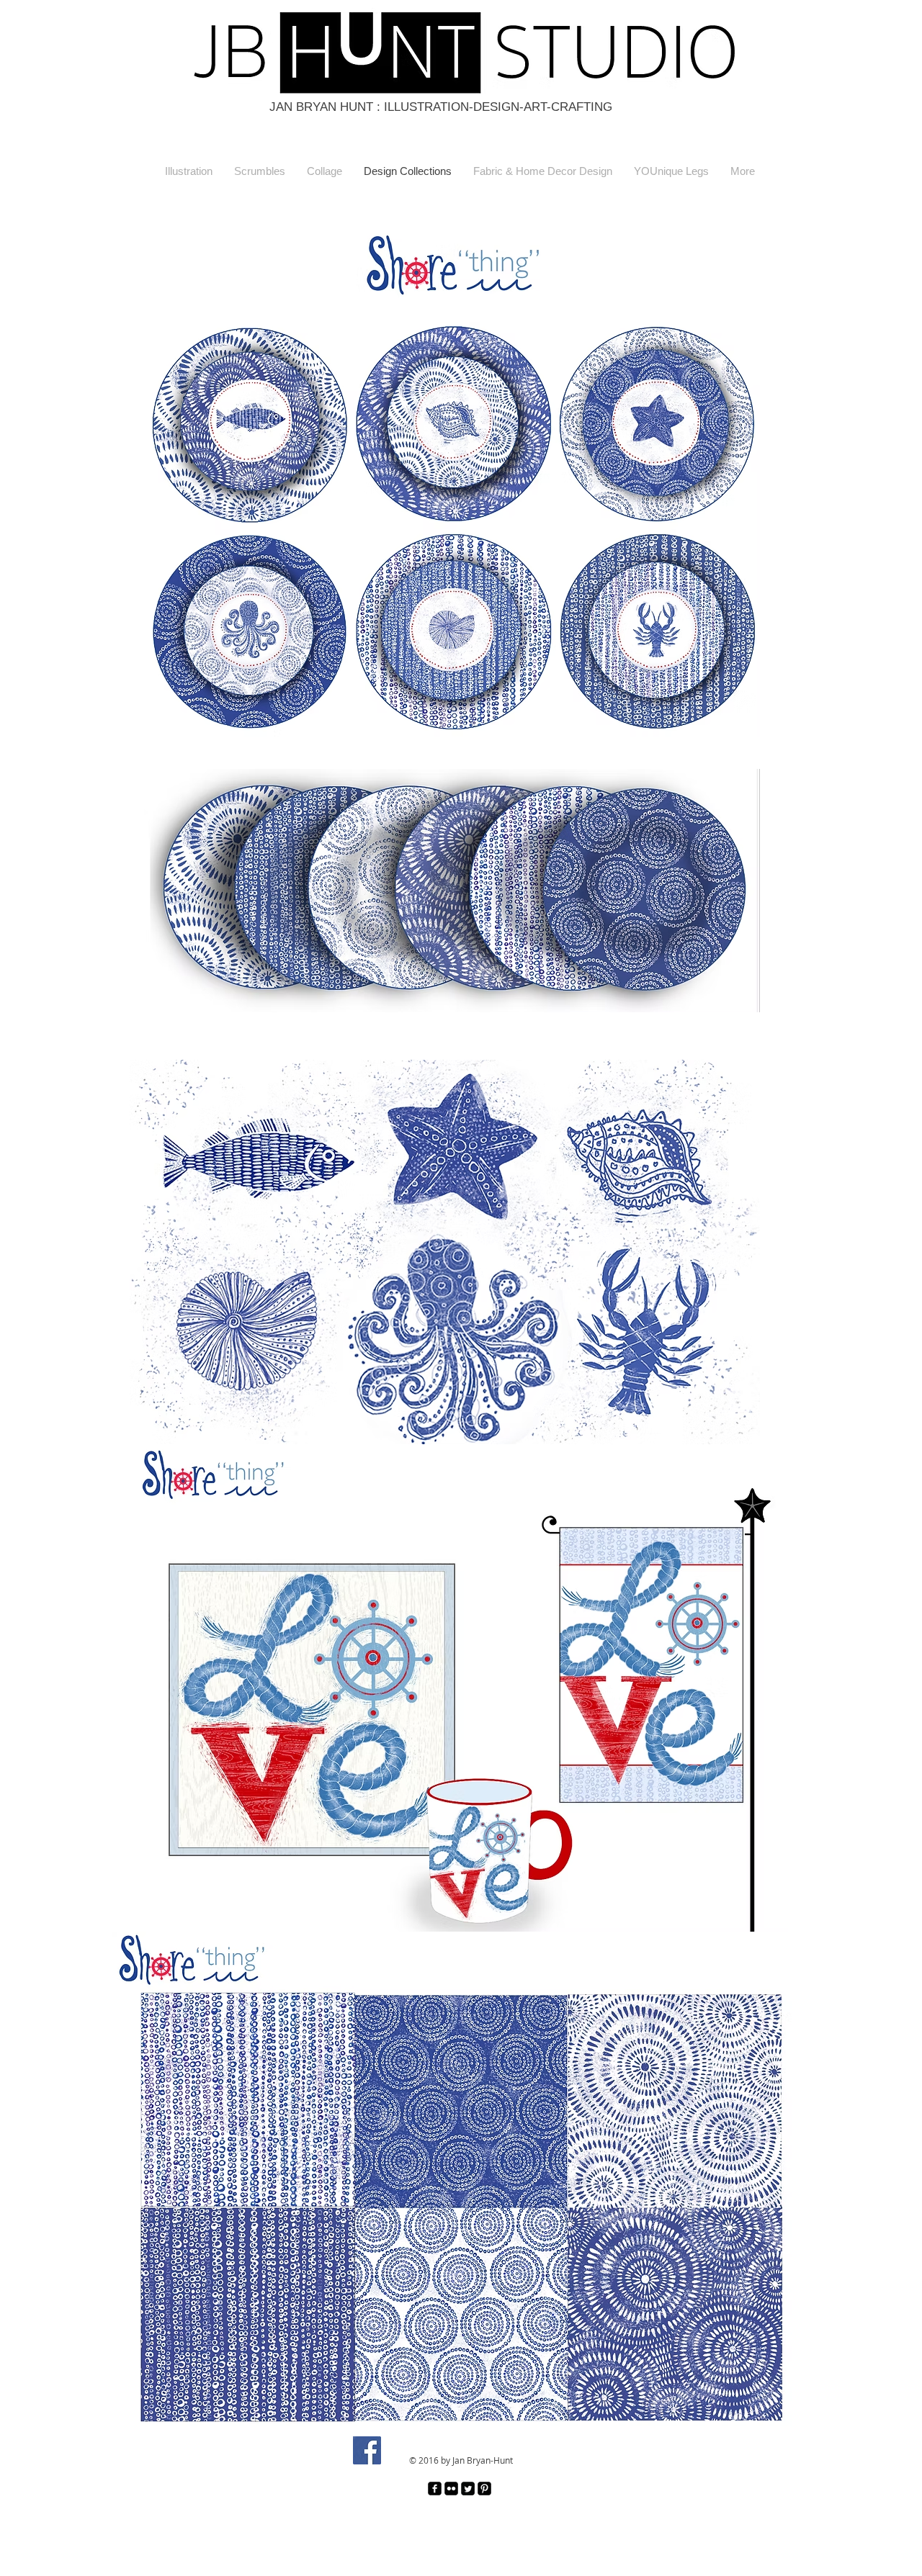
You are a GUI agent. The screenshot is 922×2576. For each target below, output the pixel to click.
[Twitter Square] (468, 2489)
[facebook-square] (435, 2489)
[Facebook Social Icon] (367, 2450)
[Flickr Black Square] (451, 2489)
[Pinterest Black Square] (484, 2489)
